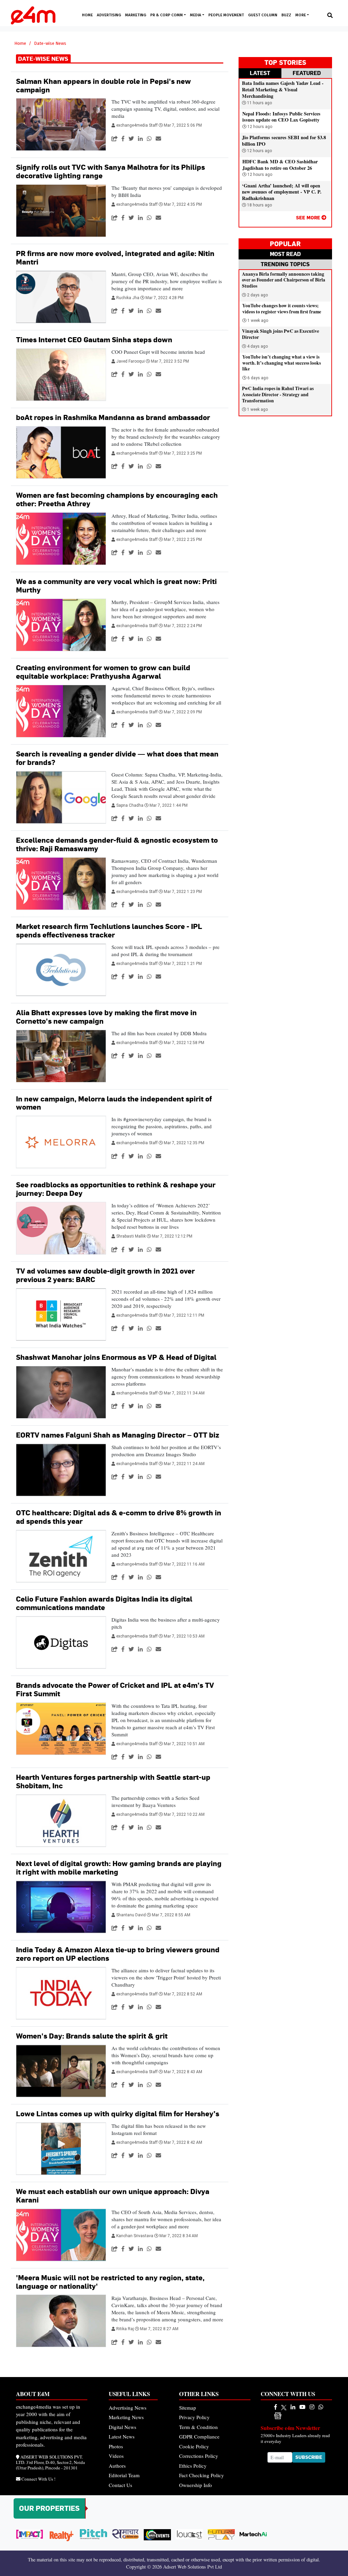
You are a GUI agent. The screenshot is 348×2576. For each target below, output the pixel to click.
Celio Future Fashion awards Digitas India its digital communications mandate (104, 1603)
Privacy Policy (194, 2417)
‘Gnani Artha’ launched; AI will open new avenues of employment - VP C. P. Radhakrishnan (282, 192)
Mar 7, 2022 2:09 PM (183, 712)
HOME (87, 15)
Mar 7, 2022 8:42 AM (183, 2142)
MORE (301, 15)
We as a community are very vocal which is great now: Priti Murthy (116, 586)
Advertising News (128, 2408)
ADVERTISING (109, 15)
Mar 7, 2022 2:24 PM (183, 626)
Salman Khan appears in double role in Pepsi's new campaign (103, 86)
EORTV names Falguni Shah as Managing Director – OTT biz (118, 1435)
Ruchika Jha (128, 298)
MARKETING (136, 15)
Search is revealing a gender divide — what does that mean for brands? (117, 758)
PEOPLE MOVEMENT (226, 15)
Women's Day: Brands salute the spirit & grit (92, 2036)
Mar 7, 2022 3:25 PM (183, 453)
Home (20, 43)
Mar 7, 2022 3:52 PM (170, 361)
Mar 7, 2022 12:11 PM (184, 1315)
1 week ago (258, 321)
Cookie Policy (194, 2446)
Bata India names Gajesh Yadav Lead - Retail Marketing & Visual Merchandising (283, 89)
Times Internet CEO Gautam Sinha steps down (94, 340)
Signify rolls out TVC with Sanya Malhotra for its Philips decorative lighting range (110, 171)
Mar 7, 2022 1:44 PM (169, 805)
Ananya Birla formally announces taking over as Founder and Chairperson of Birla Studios (284, 280)
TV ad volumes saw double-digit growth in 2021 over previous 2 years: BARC (105, 1275)
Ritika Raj (126, 2329)
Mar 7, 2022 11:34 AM (184, 1393)
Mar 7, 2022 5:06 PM (183, 125)
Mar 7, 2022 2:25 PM (183, 540)
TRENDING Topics (285, 264)
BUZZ (286, 15)
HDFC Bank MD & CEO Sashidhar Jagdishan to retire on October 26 (280, 165)
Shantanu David (132, 1915)
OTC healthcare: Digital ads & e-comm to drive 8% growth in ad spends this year (119, 1517)
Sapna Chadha (130, 805)
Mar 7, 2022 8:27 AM (159, 2329)
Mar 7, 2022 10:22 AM (184, 1814)
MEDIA (196, 15)
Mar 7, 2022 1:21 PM (183, 964)
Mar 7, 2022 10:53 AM (184, 1636)
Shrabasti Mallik (132, 1236)
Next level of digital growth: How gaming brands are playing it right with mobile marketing (119, 1868)
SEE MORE (309, 217)
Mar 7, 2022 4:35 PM (183, 204)
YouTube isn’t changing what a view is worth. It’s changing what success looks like (282, 363)
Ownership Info (196, 2485)
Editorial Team (124, 2475)
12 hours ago (259, 127)
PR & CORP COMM (167, 15)
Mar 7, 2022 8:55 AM (171, 1915)
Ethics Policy (193, 2466)
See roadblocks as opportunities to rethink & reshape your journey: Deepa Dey (116, 1189)
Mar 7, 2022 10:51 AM (184, 1744)
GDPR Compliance (199, 2436)
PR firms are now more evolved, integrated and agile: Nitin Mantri (115, 258)
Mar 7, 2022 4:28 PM (164, 298)
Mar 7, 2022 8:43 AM (183, 2072)
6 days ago (258, 378)
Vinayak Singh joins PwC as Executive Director (281, 334)
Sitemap (188, 2408)
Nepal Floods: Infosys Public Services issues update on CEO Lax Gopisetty (281, 117)
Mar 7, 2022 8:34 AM (179, 2236)
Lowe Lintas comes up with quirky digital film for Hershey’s (118, 2114)
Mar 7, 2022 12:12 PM (172, 1236)
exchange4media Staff (137, 125)
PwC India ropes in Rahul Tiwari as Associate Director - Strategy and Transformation (278, 394)
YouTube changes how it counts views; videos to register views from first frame (282, 309)
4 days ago (257, 346)
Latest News (122, 2436)
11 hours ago (259, 103)
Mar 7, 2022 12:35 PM (184, 1143)
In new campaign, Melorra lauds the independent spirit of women (114, 1103)
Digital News (123, 2427)
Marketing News (126, 2417)
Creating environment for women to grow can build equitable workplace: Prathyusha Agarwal (103, 672)
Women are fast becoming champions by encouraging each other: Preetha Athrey (117, 499)
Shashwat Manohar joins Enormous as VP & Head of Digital (116, 1357)
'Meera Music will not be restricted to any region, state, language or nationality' (110, 2282)
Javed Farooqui (131, 361)
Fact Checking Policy (202, 2475)
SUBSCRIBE (309, 2457)
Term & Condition (198, 2427)
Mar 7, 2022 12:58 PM (184, 1043)
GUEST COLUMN (263, 15)
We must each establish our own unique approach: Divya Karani (113, 2196)
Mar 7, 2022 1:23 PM (183, 892)
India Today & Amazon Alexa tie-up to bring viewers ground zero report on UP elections (118, 1954)
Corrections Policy (199, 2456)
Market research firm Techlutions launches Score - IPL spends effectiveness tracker (109, 931)
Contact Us (120, 2485)
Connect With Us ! (38, 2479)
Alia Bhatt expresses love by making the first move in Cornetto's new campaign (106, 1017)
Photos (116, 2446)
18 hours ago (259, 205)
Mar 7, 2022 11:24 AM (184, 1464)
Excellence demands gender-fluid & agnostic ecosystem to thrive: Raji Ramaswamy (117, 844)
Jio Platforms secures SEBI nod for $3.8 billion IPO (284, 141)
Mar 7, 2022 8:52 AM (183, 1994)
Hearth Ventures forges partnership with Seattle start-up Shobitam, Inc (113, 1782)
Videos (116, 2456)
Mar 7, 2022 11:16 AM (184, 1564)
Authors (117, 2466)
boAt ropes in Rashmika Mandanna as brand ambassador (113, 417)
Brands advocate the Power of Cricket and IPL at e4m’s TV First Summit (115, 1689)
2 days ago (257, 295)
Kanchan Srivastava (135, 2236)
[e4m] (276, 2407)
